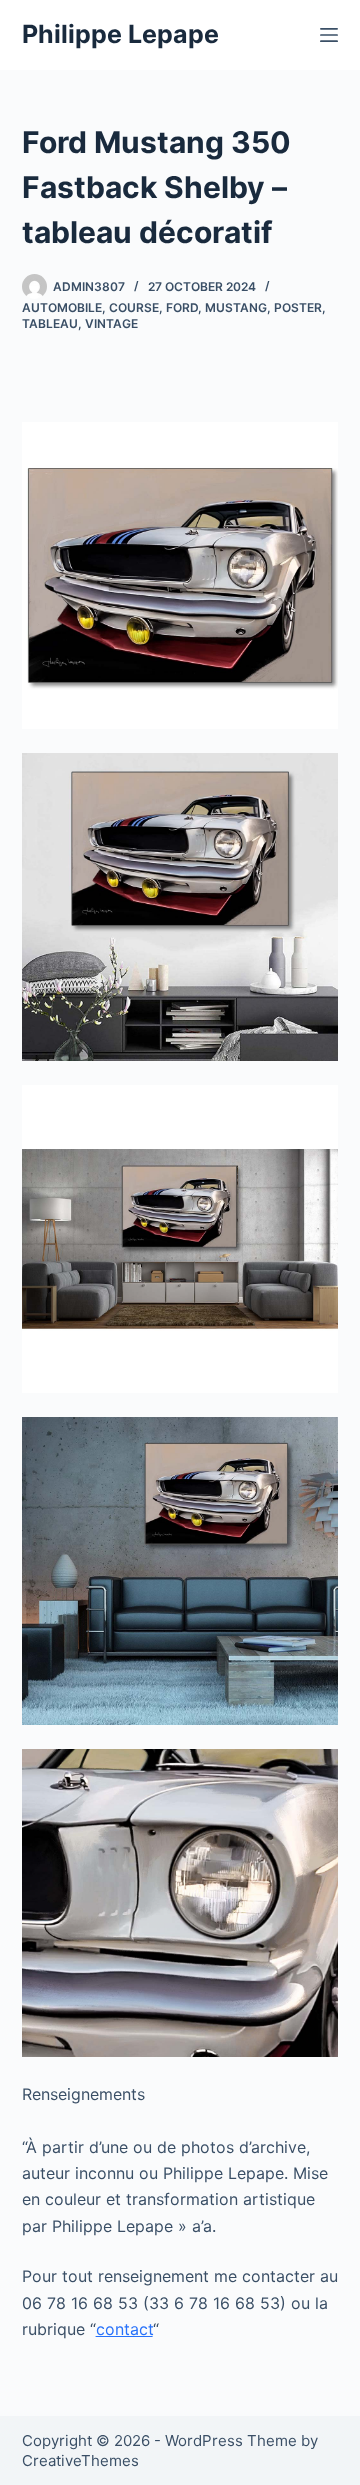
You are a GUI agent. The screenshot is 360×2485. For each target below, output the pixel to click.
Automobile (62, 307)
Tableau (50, 323)
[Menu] (329, 35)
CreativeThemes (80, 2460)
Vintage (111, 323)
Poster (298, 307)
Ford (182, 307)
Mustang (236, 307)
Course (134, 307)
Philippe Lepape (120, 34)
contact (124, 2329)
